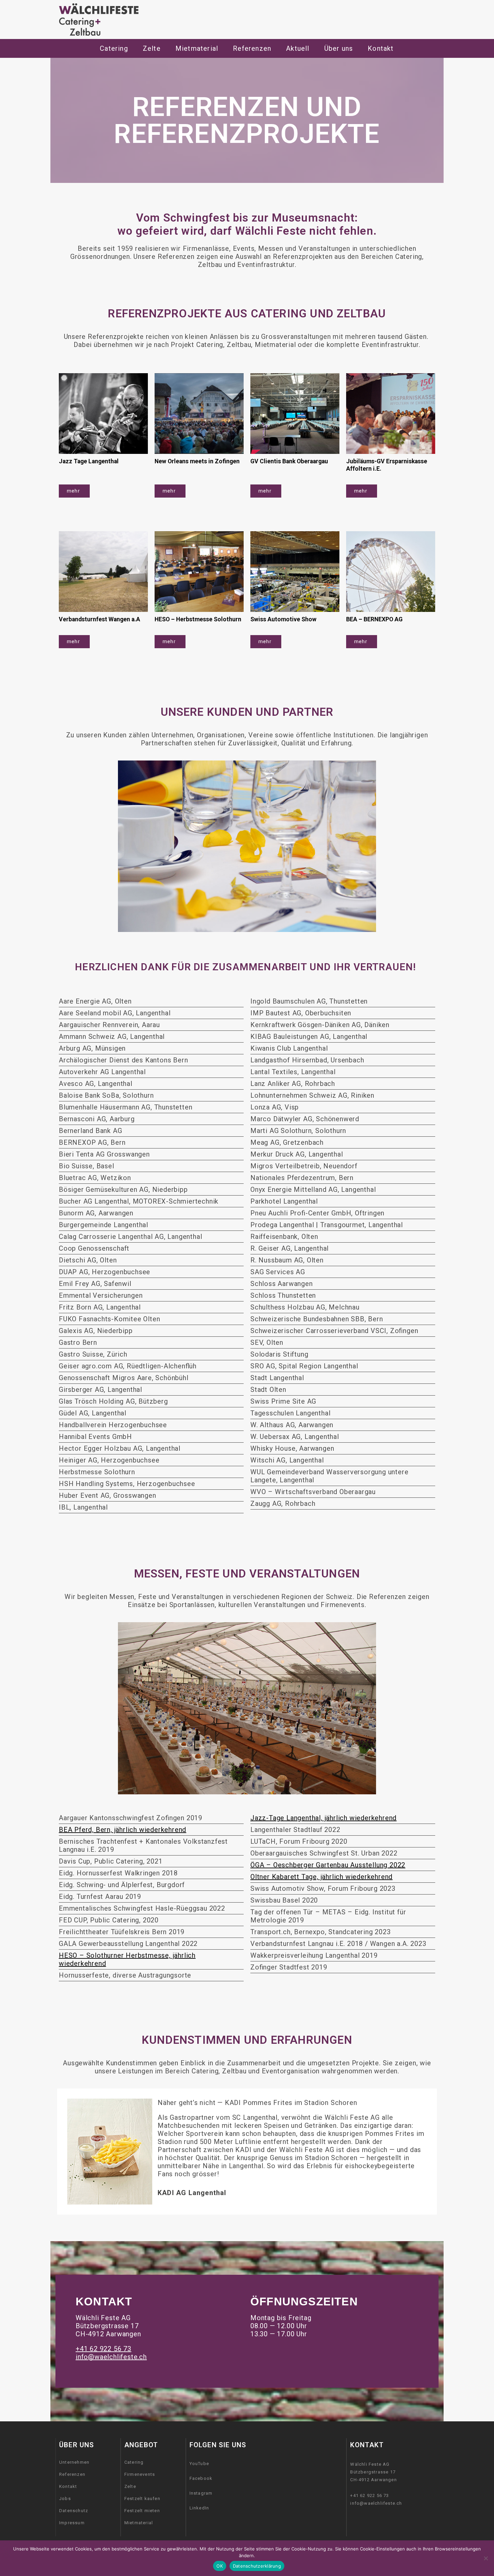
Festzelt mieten (142, 2511)
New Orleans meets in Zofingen (198, 461)
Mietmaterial (139, 2523)
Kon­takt (381, 48)
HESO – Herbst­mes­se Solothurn (199, 619)
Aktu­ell (298, 48)
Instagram (201, 2493)
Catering (114, 48)
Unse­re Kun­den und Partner (247, 712)
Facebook (201, 2478)
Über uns (339, 48)
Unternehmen (74, 2462)
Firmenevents (140, 2474)
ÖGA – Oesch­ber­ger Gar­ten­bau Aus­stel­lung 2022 (328, 1865)
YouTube (199, 2464)
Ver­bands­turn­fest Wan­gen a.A (99, 619)
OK (220, 2566)
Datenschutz (74, 2511)
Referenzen (72, 2474)
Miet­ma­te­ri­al (197, 48)
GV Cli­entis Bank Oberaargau (290, 461)
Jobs (65, 2499)
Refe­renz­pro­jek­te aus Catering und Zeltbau (247, 314)
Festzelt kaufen (142, 2499)
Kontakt (68, 2486)
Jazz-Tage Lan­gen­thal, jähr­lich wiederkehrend (323, 1818)
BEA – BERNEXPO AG (375, 619)
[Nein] (486, 2558)
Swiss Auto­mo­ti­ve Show (284, 619)
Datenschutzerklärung (257, 2566)
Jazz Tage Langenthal (89, 461)
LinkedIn (199, 2508)
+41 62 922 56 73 (104, 2349)
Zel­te (152, 48)
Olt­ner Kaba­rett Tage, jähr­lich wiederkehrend (321, 1877)
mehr (74, 491)
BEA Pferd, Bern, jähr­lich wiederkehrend (122, 1830)
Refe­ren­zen (252, 48)
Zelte (130, 2486)
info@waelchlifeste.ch (111, 2357)
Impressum (72, 2523)
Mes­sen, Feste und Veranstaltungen (247, 1574)
